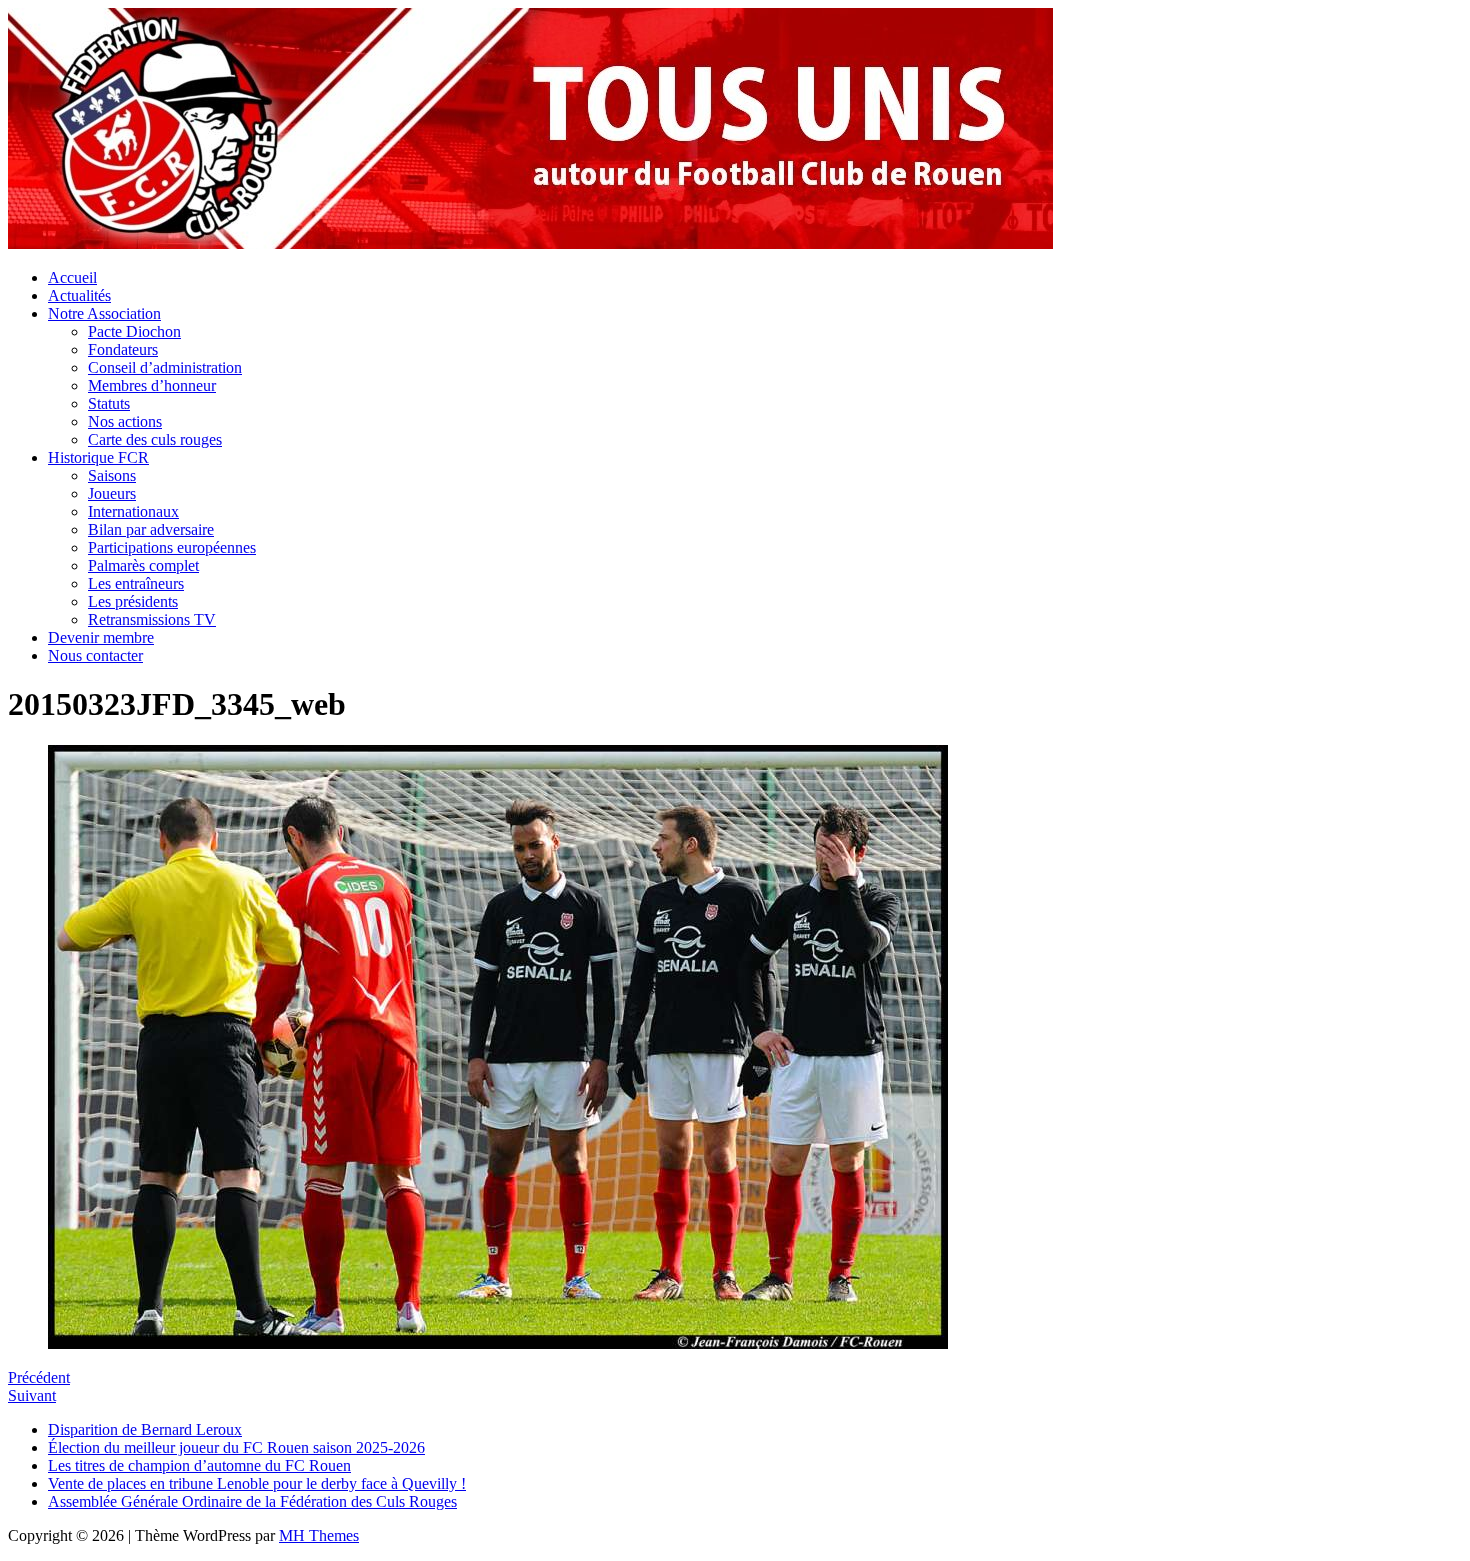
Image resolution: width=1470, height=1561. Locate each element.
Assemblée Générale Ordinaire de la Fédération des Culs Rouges (252, 1501)
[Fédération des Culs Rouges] (530, 243)
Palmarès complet (143, 565)
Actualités (79, 295)
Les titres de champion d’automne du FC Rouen (199, 1465)
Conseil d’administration (165, 367)
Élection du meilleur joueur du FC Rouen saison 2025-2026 (236, 1447)
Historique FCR (98, 457)
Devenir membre (101, 637)
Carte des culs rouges (155, 439)
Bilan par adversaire (151, 529)
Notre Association (104, 313)
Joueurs (112, 493)
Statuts (109, 403)
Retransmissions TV (152, 619)
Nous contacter (95, 655)
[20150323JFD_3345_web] (498, 1343)
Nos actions (125, 421)
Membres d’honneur (152, 385)
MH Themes (319, 1535)
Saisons (112, 475)
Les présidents (133, 601)
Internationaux (133, 511)
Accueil (72, 277)
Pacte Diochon (134, 331)
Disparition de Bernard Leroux (145, 1429)
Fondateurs (123, 349)
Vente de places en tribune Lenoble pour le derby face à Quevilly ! (257, 1483)
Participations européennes (172, 547)
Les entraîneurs (136, 583)
